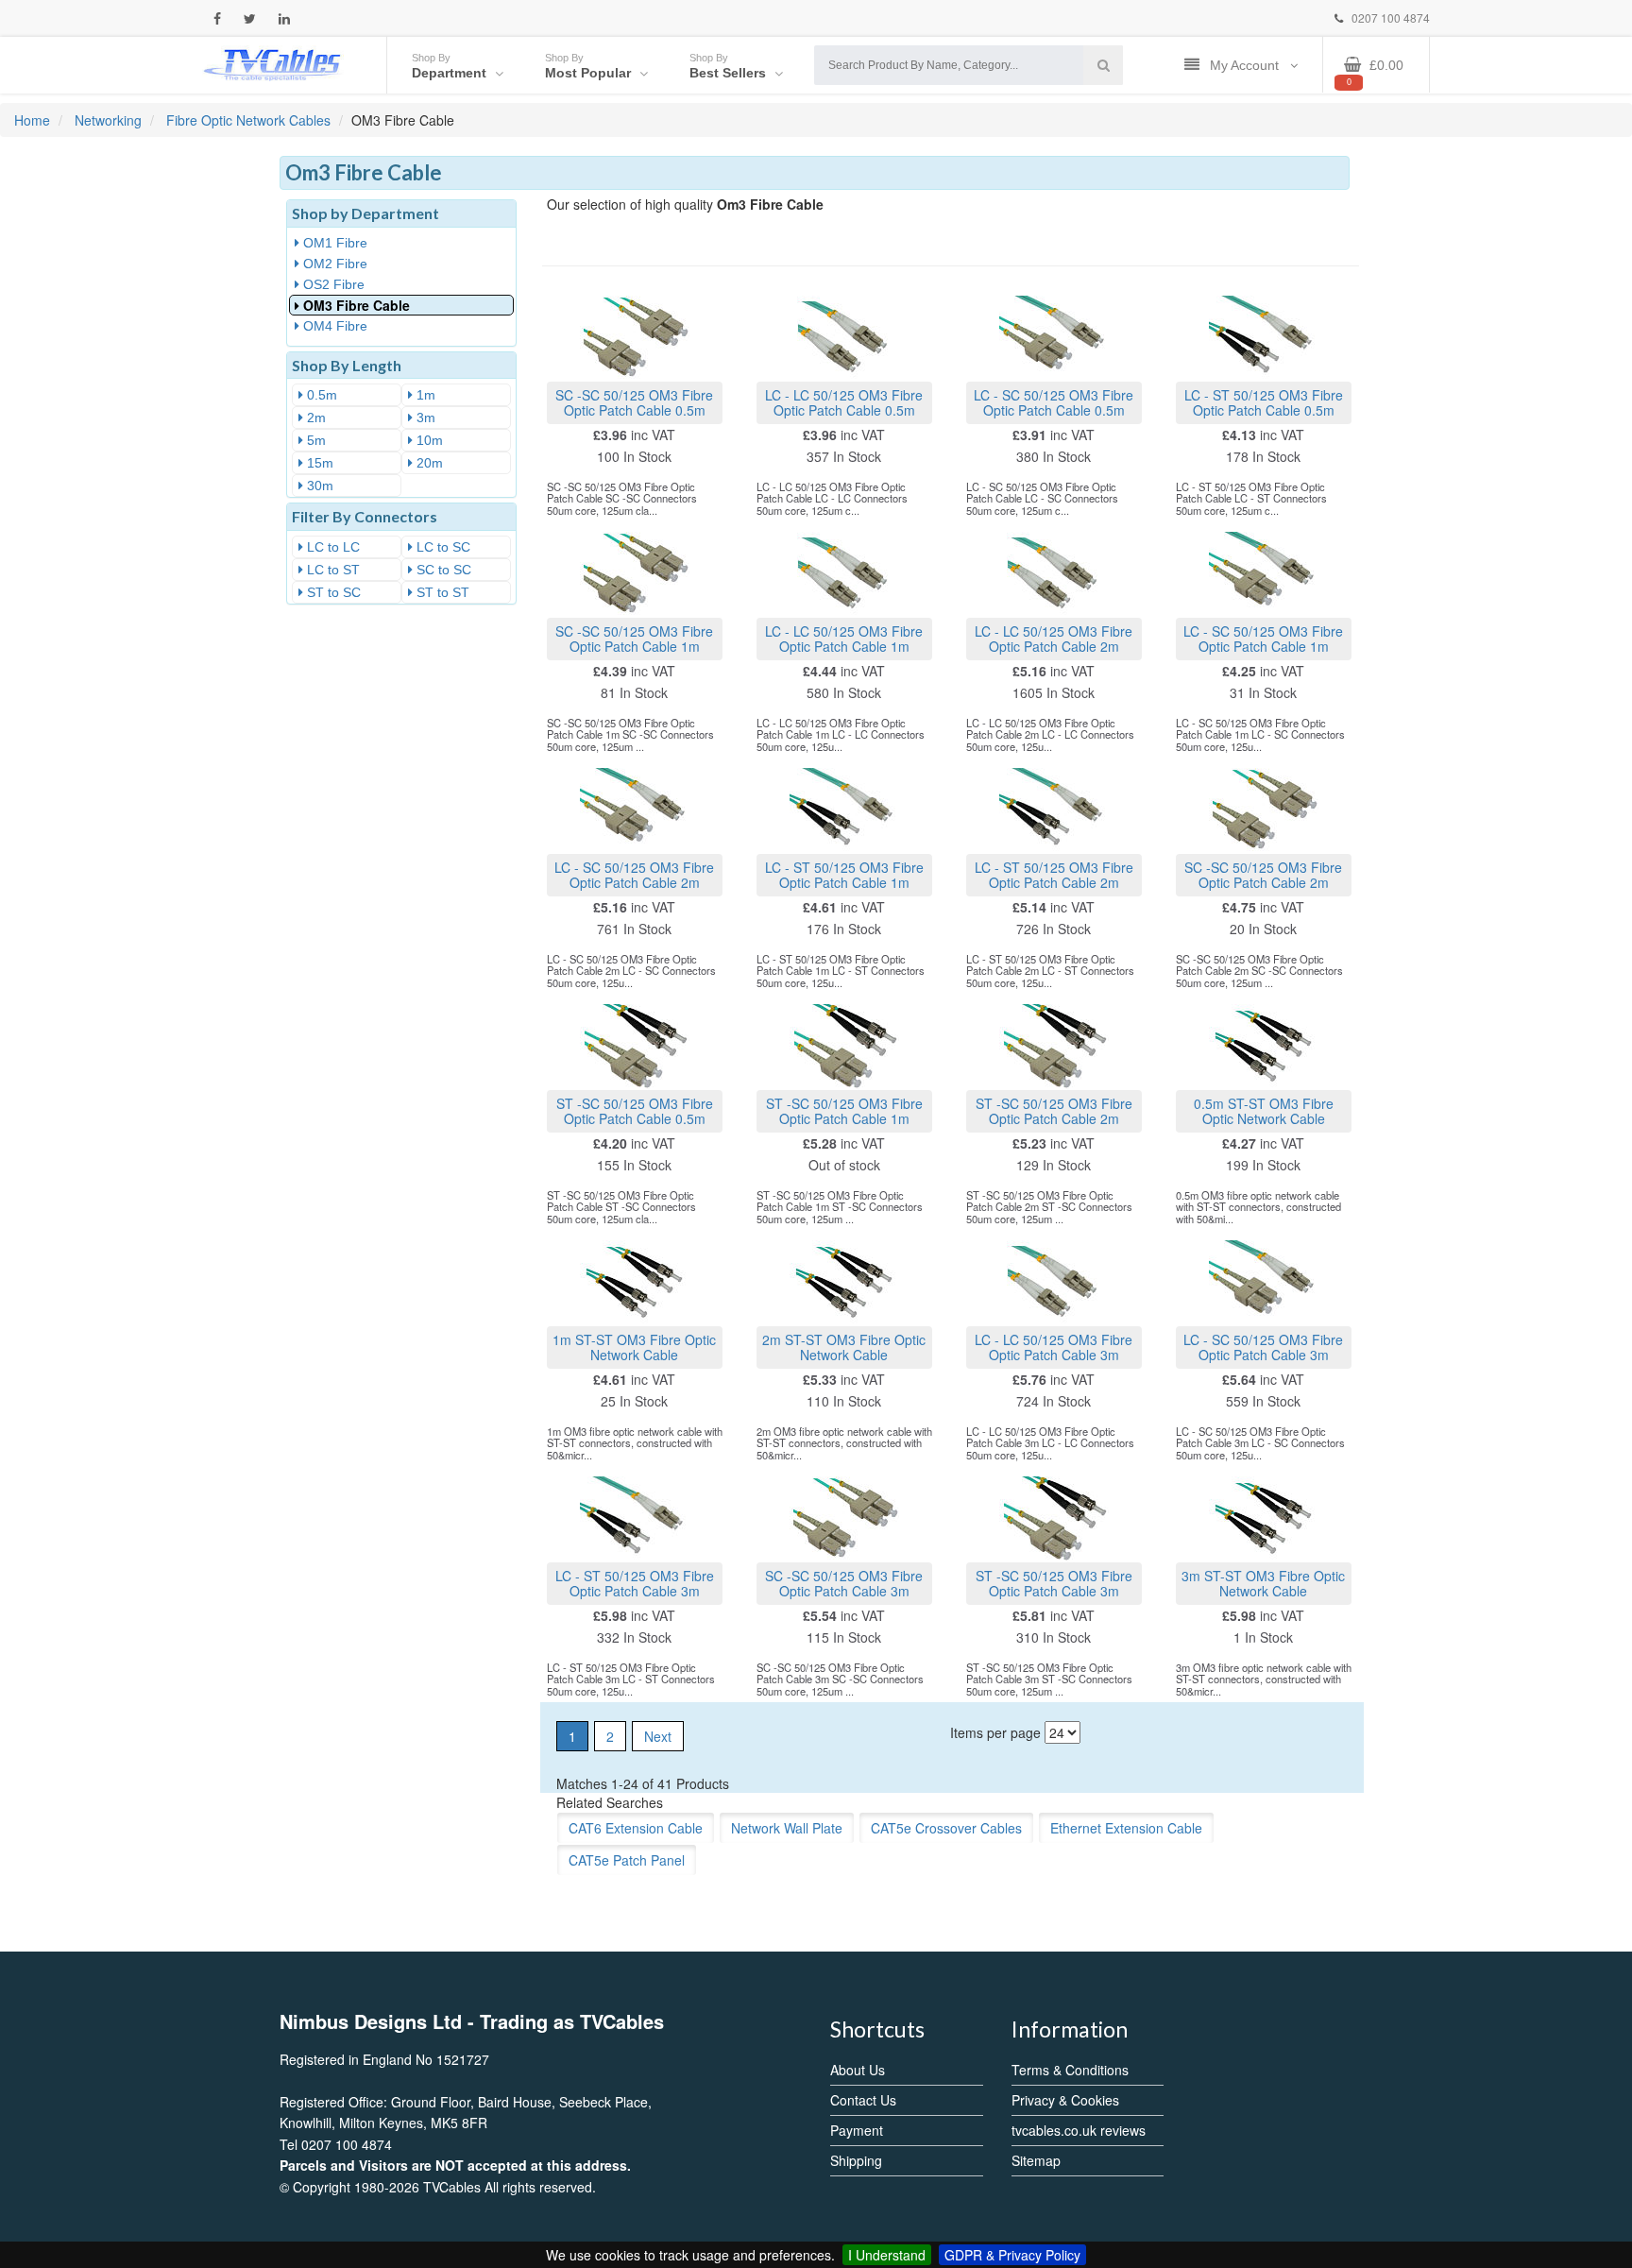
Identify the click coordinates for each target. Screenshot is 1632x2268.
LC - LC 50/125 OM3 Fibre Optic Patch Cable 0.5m (844, 402)
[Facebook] (217, 18)
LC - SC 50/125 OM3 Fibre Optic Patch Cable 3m (1263, 1347)
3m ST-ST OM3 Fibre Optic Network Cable (1263, 1583)
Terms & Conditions (1070, 2070)
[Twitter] (250, 18)
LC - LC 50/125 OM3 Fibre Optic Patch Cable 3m (1054, 1347)
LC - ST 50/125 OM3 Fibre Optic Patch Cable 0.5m (1264, 402)
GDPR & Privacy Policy (1012, 2255)
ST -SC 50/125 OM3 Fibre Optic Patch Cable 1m (844, 1110)
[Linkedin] (284, 18)
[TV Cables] (273, 63)
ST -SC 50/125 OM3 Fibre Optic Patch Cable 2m (1054, 1110)
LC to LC (331, 547)
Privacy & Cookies (1065, 2100)
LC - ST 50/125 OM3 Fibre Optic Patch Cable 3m (635, 1583)
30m (318, 486)
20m (428, 463)
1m (424, 395)
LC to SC (442, 547)
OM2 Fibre (333, 264)
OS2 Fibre (332, 284)
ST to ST (441, 592)
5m (314, 440)
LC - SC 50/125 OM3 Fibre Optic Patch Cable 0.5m (1054, 402)
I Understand (887, 2255)
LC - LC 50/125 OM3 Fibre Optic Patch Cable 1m (844, 638)
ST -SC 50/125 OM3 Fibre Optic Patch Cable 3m (1054, 1583)
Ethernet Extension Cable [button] (1126, 1828)
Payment (857, 2130)
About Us (858, 2070)
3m (424, 418)
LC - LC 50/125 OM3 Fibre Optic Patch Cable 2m (1054, 638)
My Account (1246, 65)
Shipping (856, 2160)
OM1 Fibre (333, 243)
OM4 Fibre (333, 326)
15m (318, 463)
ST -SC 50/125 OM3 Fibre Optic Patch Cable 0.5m (635, 1110)
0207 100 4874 (1389, 17)
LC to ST (331, 570)
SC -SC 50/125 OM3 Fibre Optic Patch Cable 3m (844, 1583)
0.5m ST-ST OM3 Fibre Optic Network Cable (1264, 1110)
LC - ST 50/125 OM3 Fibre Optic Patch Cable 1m (844, 874)
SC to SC (442, 570)
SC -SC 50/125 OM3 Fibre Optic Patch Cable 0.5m (634, 402)
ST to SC (332, 592)
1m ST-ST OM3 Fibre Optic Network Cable (634, 1347)
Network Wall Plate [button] (787, 1828)
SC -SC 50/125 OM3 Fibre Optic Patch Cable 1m (634, 638)
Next (658, 1736)
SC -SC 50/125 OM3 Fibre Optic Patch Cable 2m (1263, 874)
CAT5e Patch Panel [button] (627, 1860)
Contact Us (863, 2100)
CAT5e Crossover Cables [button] (946, 1828)
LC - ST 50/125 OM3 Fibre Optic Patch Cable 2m (1054, 874)
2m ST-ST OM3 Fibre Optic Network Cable (844, 1347)
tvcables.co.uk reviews (1079, 2130)
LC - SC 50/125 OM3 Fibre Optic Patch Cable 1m (1263, 638)
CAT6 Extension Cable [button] (636, 1828)
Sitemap (1036, 2160)
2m (314, 418)
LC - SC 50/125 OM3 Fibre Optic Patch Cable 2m (634, 874)
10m (428, 440)
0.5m (320, 395)
